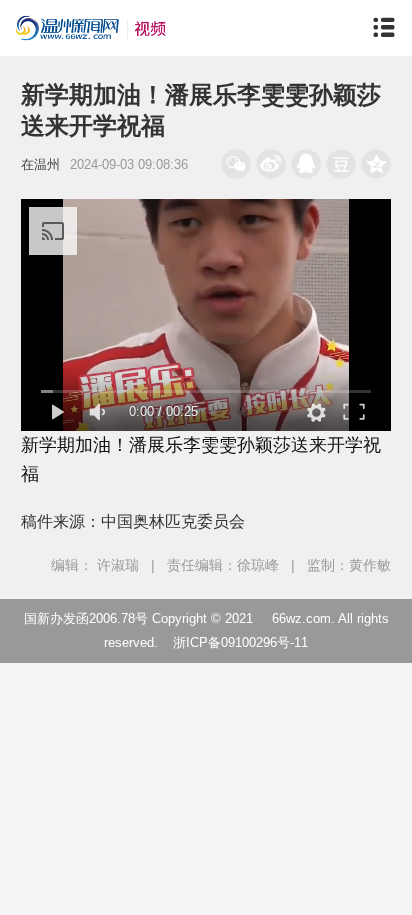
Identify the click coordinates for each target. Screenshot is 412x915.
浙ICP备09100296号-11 (240, 642)
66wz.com (301, 618)
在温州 (40, 164)
